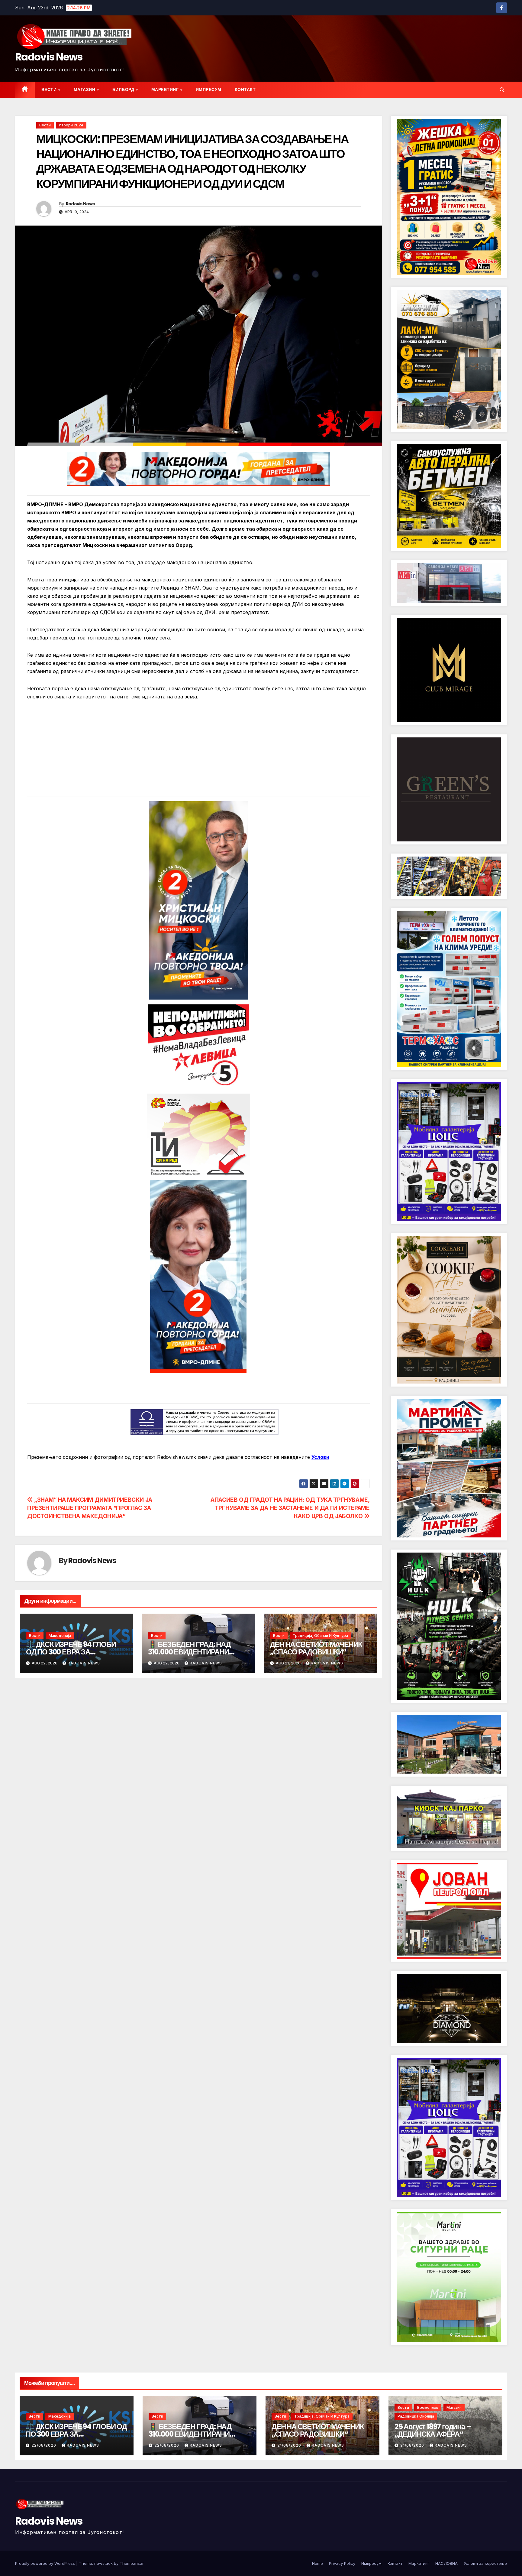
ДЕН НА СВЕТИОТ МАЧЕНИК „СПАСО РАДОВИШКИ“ (316, 1648)
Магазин (85, 89)
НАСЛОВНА (446, 2563)
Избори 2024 (71, 125)
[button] (502, 90)
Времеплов (428, 2407)
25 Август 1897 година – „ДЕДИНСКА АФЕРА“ (433, 2430)
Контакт (245, 89)
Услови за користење (485, 2563)
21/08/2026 (290, 2445)
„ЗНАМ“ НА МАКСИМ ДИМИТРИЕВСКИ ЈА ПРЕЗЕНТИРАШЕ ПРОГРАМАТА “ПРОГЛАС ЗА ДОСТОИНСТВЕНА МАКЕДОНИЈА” (90, 1508)
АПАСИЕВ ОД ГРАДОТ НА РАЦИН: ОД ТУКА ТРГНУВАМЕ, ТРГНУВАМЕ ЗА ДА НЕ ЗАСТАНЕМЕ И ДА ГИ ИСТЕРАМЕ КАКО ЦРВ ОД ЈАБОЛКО (290, 1508)
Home (317, 2563)
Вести (50, 89)
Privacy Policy (342, 2563)
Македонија (60, 1636)
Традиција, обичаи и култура (320, 1636)
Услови (320, 1457)
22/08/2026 (44, 2445)
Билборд (124, 89)
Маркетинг (166, 89)
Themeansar (132, 2563)
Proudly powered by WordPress (46, 2563)
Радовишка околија (416, 2416)
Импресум (209, 89)
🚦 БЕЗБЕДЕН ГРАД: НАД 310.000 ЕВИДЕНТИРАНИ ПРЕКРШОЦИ (189, 1652)
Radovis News (49, 57)
